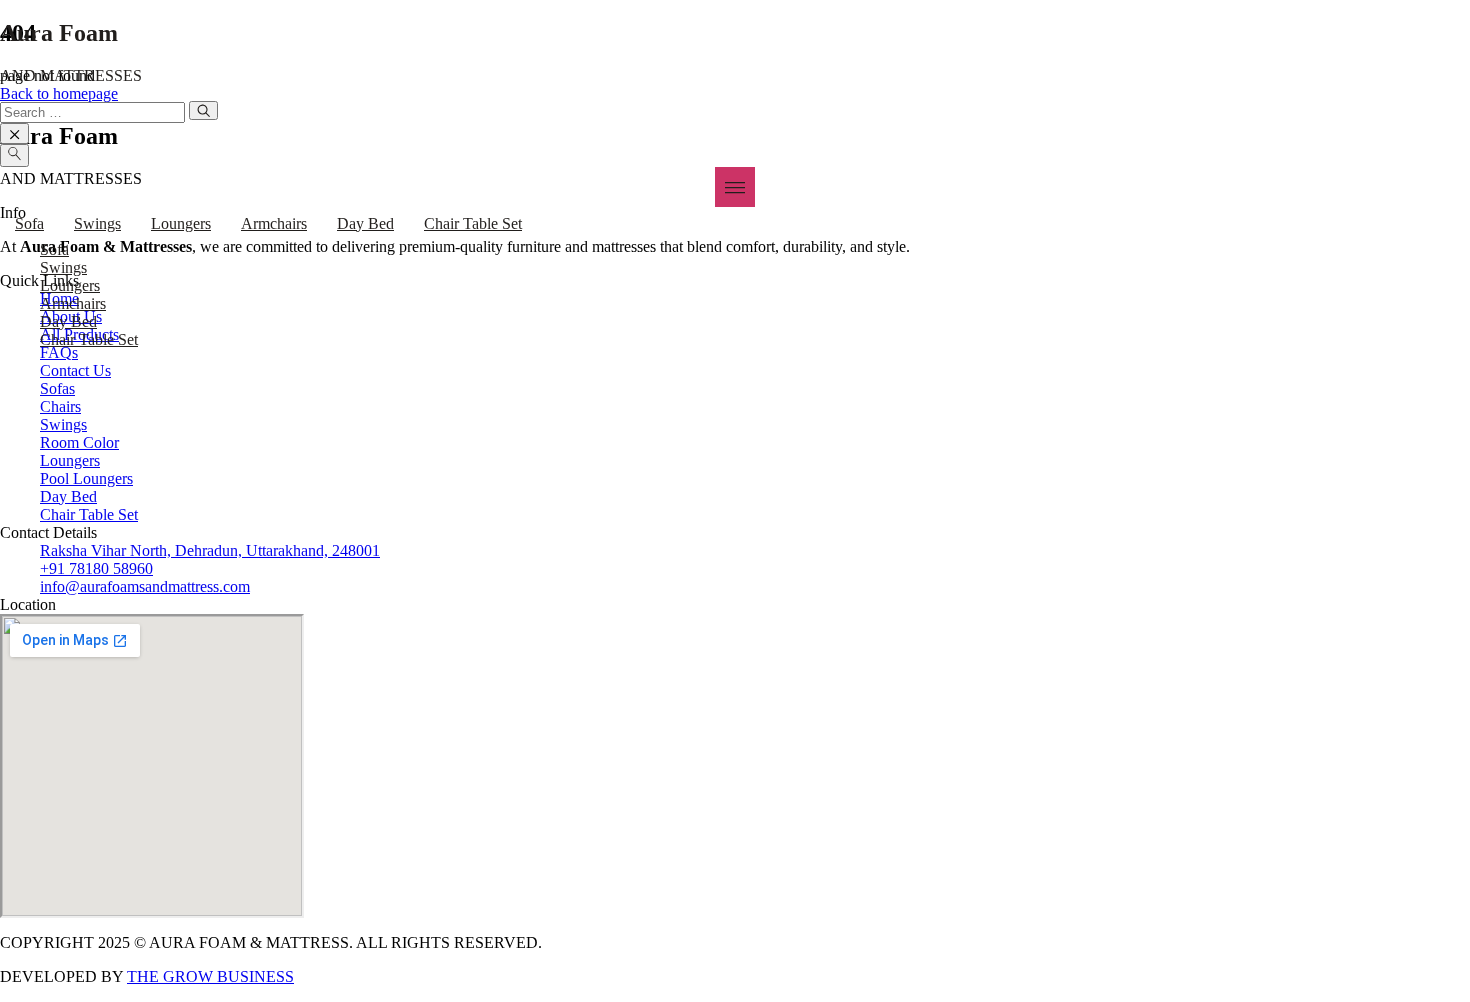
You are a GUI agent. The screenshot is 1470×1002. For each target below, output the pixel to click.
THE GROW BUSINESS (210, 976)
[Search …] (14, 155)
